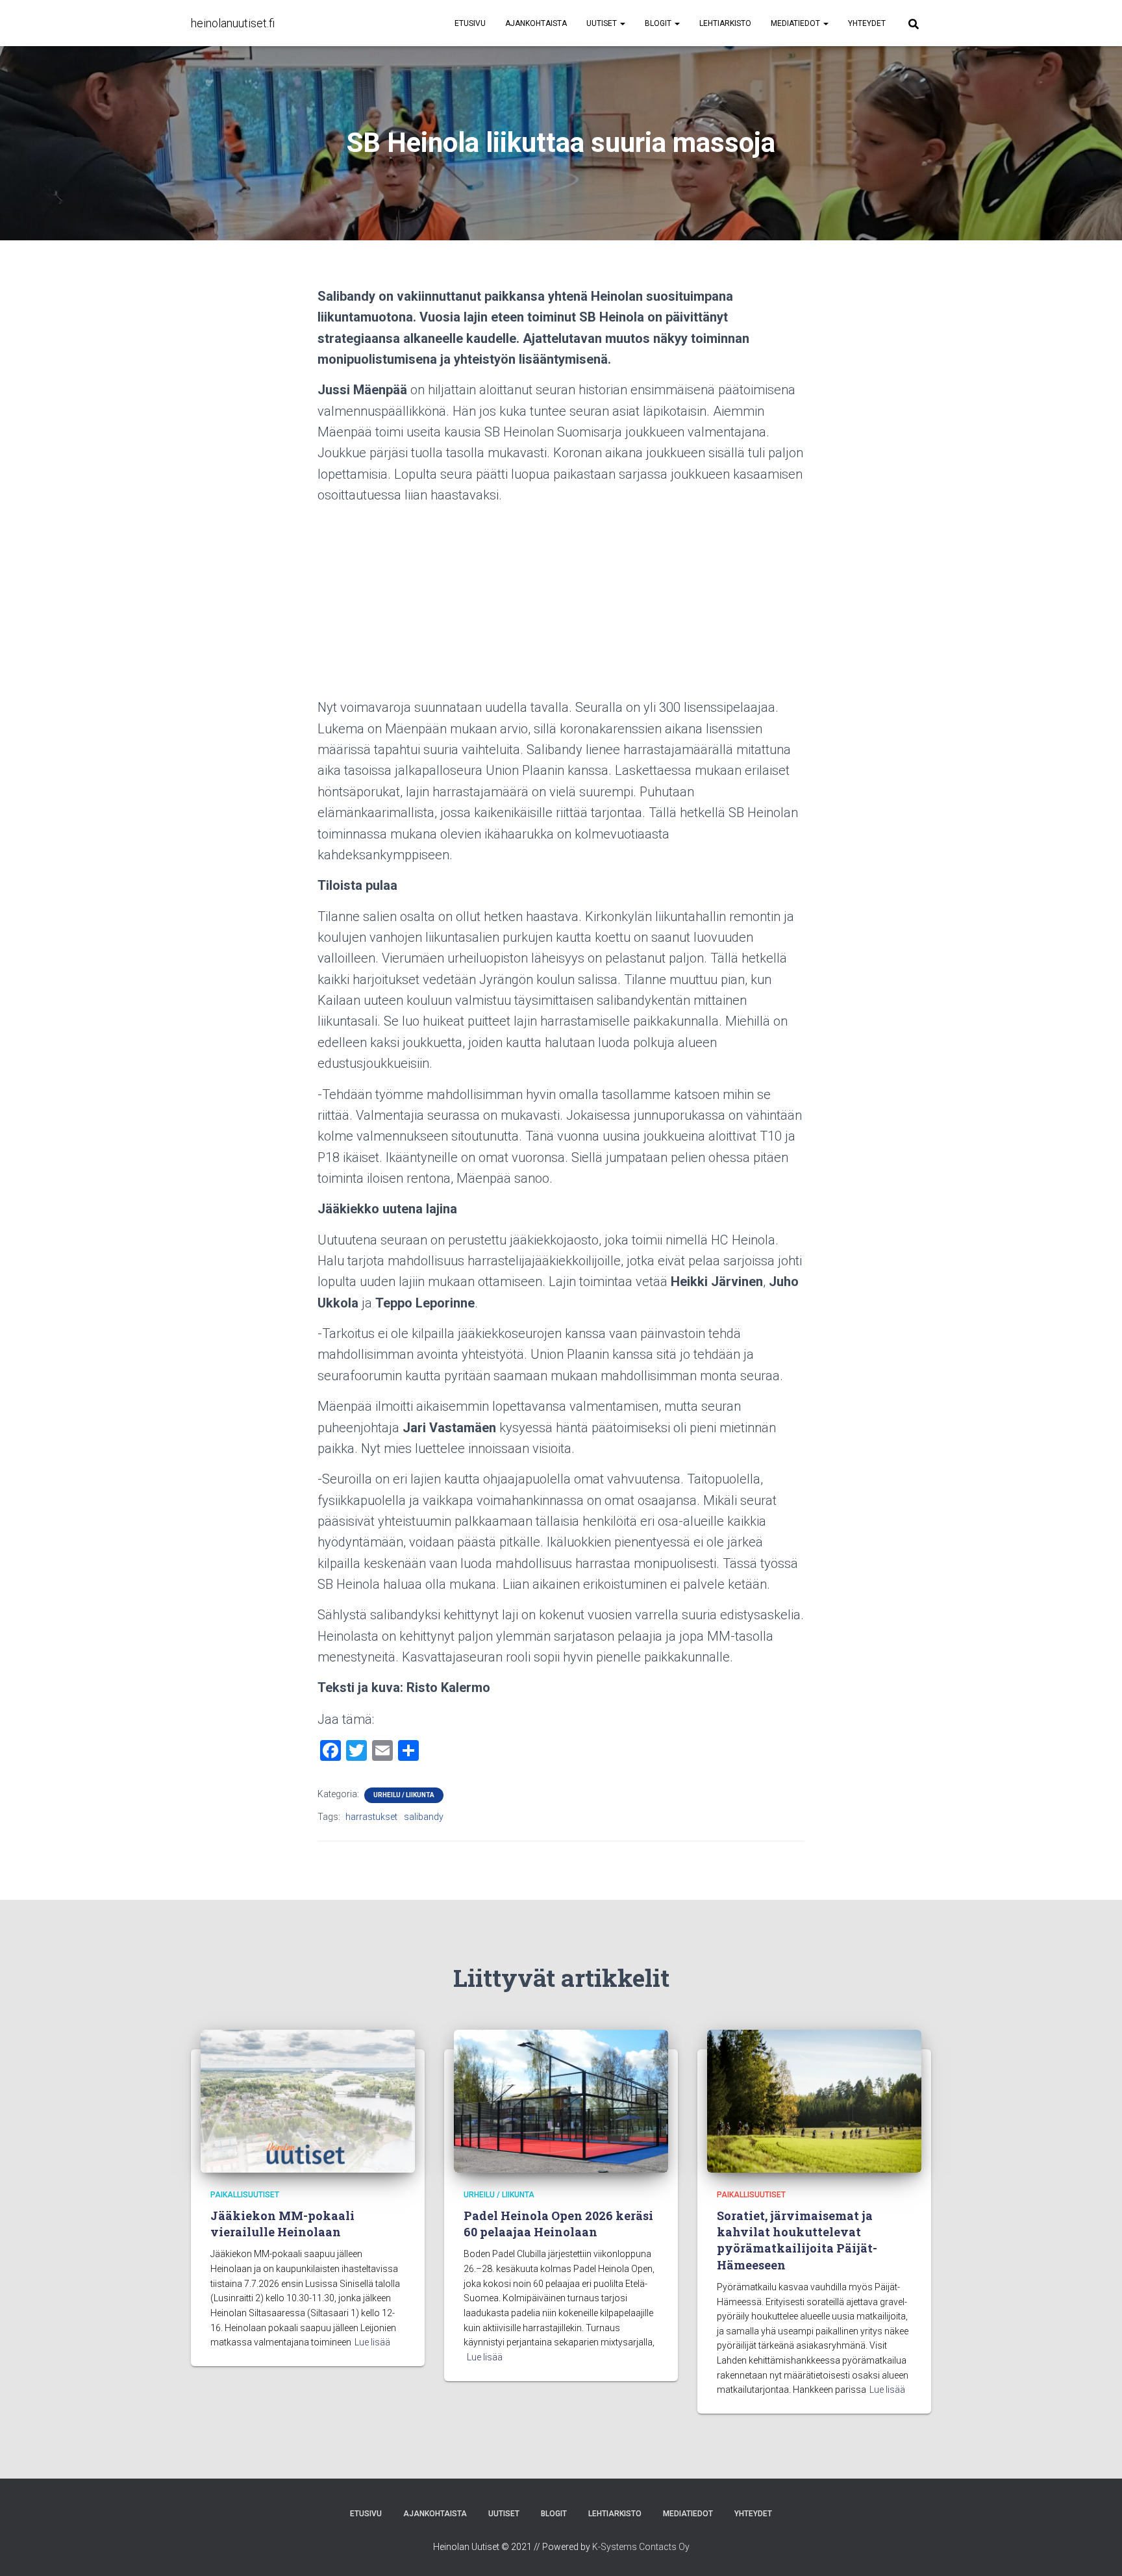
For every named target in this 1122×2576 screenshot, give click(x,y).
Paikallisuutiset (245, 2195)
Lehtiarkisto (725, 23)
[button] (622, 23)
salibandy (424, 1817)
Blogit (659, 23)
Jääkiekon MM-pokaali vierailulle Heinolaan (282, 2224)
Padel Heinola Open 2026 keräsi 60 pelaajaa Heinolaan (558, 2224)
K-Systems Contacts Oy (641, 2547)
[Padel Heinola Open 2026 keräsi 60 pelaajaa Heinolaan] (561, 2100)
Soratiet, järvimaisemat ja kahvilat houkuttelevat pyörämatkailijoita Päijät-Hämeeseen (797, 2240)
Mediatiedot (796, 23)
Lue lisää (372, 2342)
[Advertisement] (561, 606)
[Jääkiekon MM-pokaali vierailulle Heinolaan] (308, 2100)
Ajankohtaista (536, 23)
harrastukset (371, 1817)
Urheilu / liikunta (404, 1795)
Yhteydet (867, 23)
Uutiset (603, 23)
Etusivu (470, 23)
